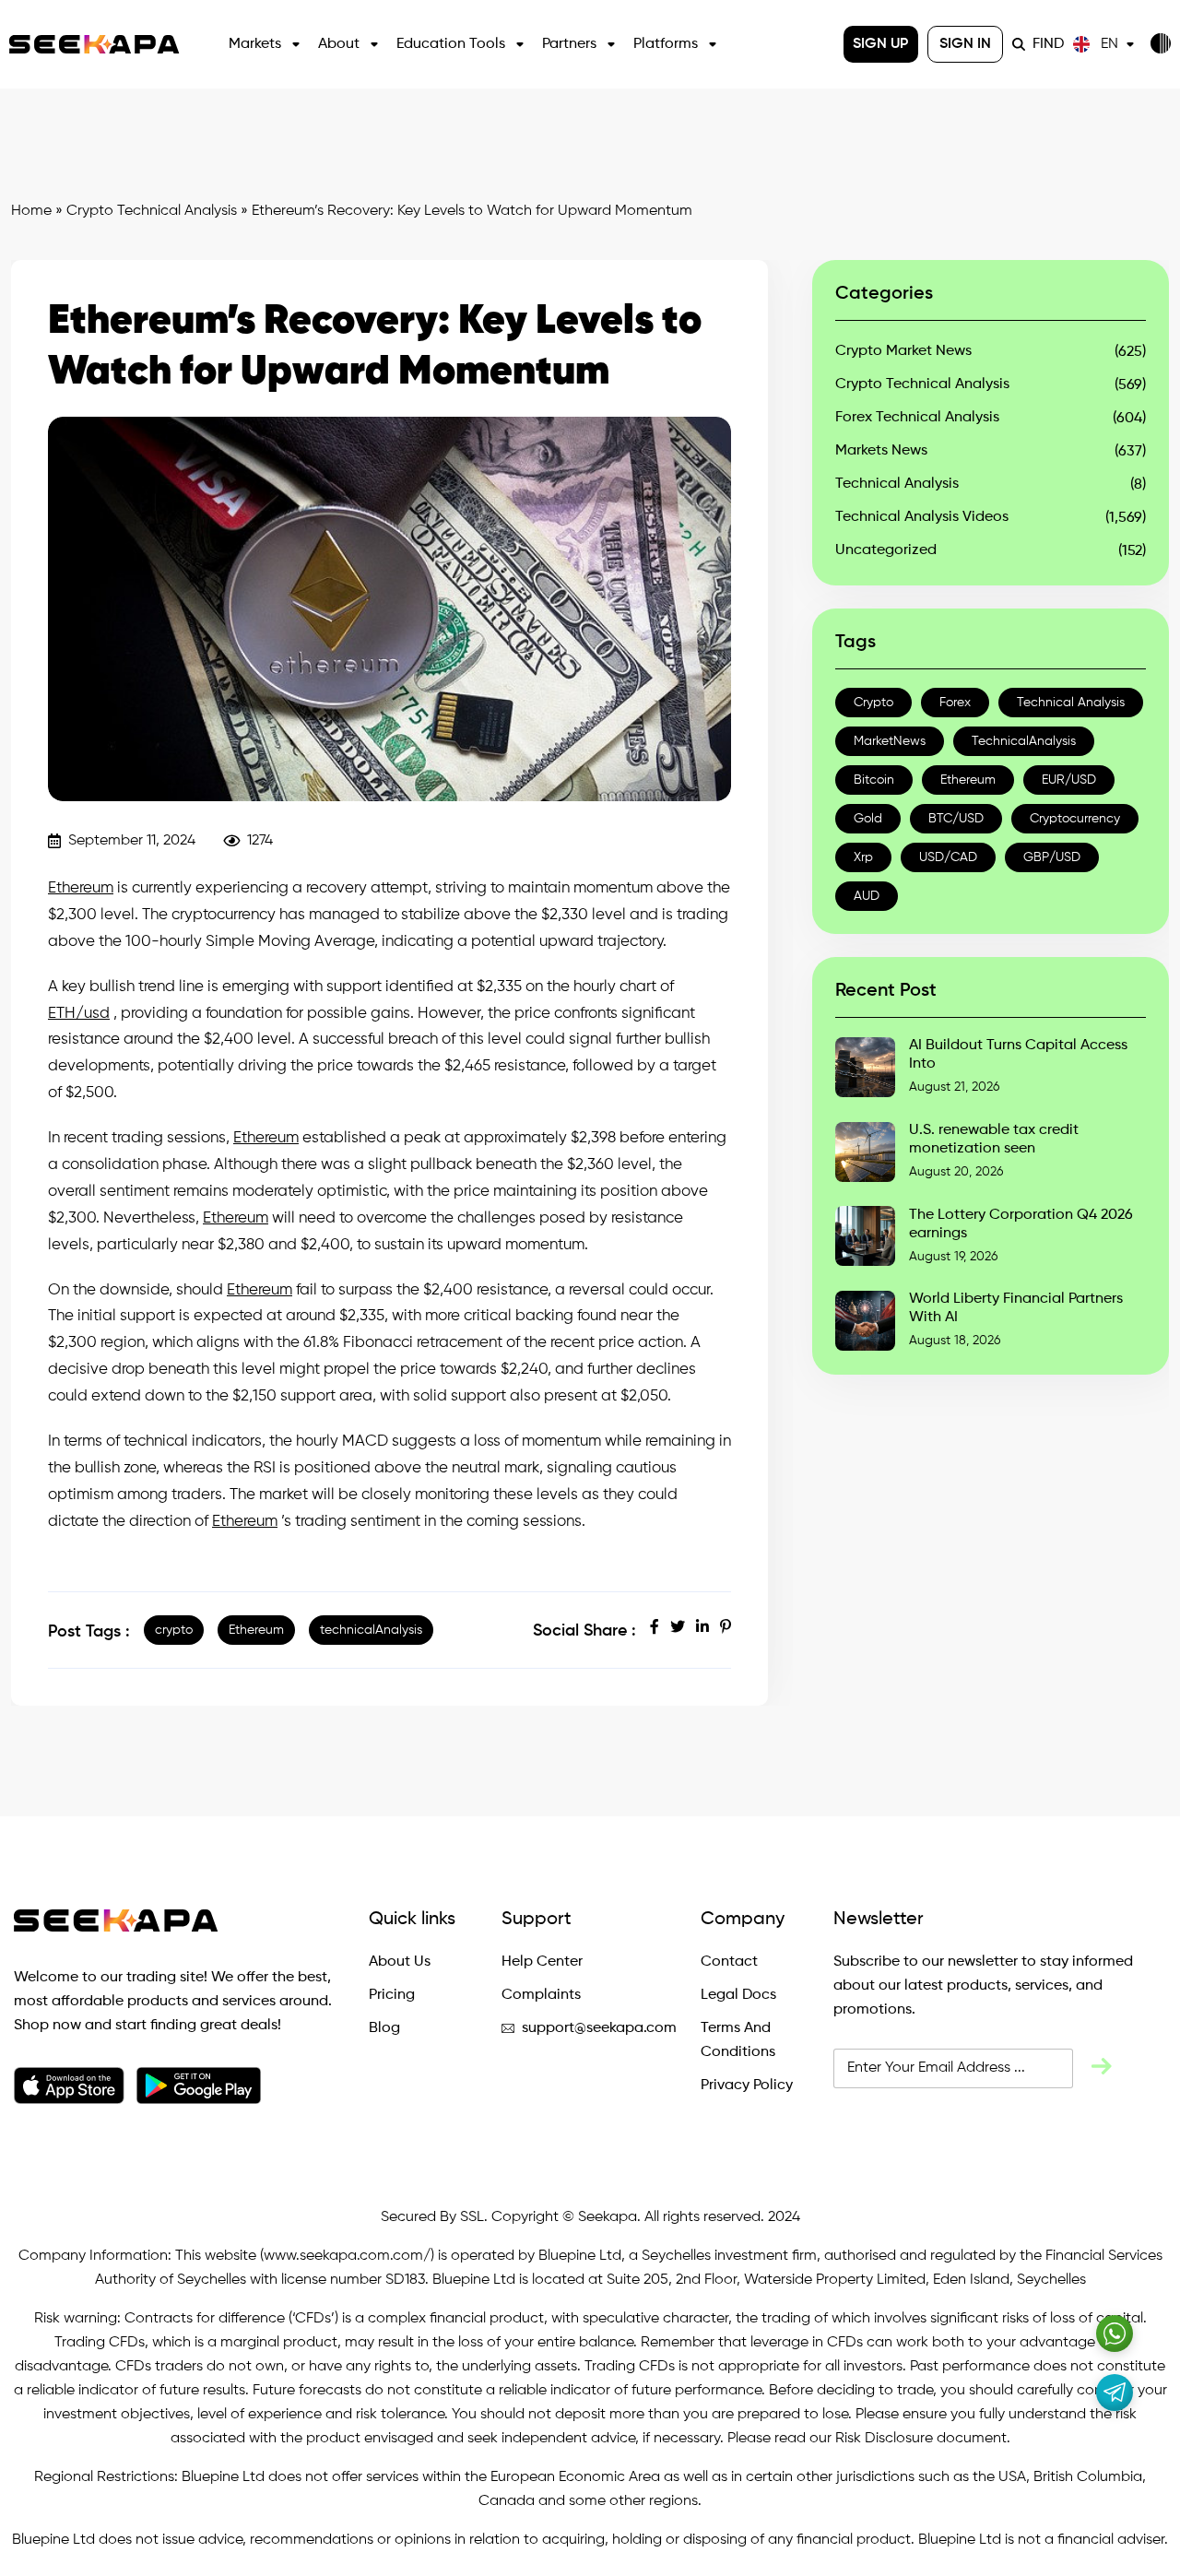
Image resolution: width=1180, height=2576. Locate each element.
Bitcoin (874, 780)
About (339, 44)
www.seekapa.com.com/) (349, 2256)
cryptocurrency (1075, 819)
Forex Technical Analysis (917, 418)
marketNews (890, 741)
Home (31, 211)
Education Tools (451, 44)
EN (1109, 44)
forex (955, 703)
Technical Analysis (897, 484)
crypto (174, 1630)
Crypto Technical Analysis (152, 211)
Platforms (666, 44)
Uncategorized (886, 550)
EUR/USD (1069, 780)
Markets (255, 44)
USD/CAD (948, 857)
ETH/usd (79, 1014)
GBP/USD (1052, 857)
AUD (867, 896)
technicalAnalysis (371, 1630)
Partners (569, 44)
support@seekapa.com (599, 2028)
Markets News (881, 451)
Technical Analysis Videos (922, 517)
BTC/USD (956, 819)
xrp (863, 857)
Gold (868, 819)
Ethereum (81, 888)
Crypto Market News (903, 351)
